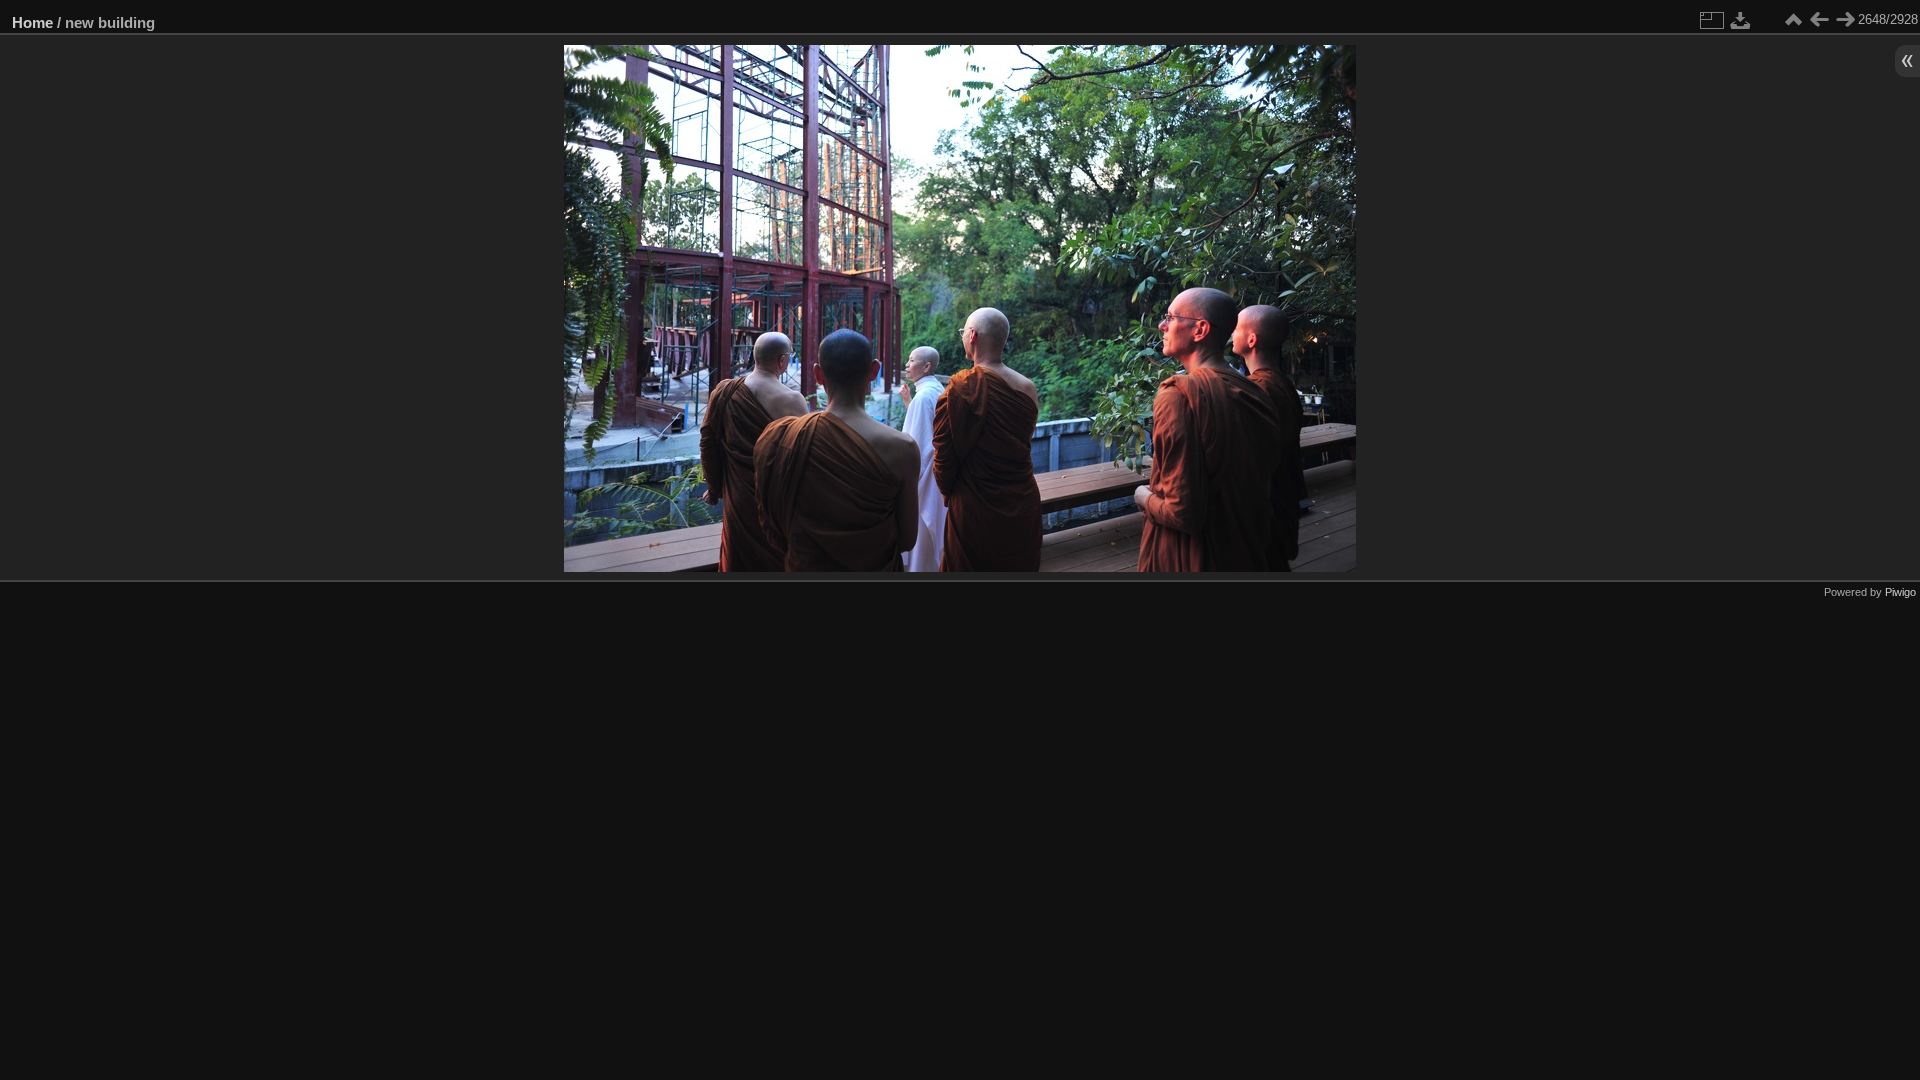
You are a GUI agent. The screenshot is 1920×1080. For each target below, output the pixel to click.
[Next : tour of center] (1845, 20)
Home (32, 22)
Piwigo (1900, 592)
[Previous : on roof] (1819, 20)
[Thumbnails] (1793, 20)
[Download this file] (1741, 20)
